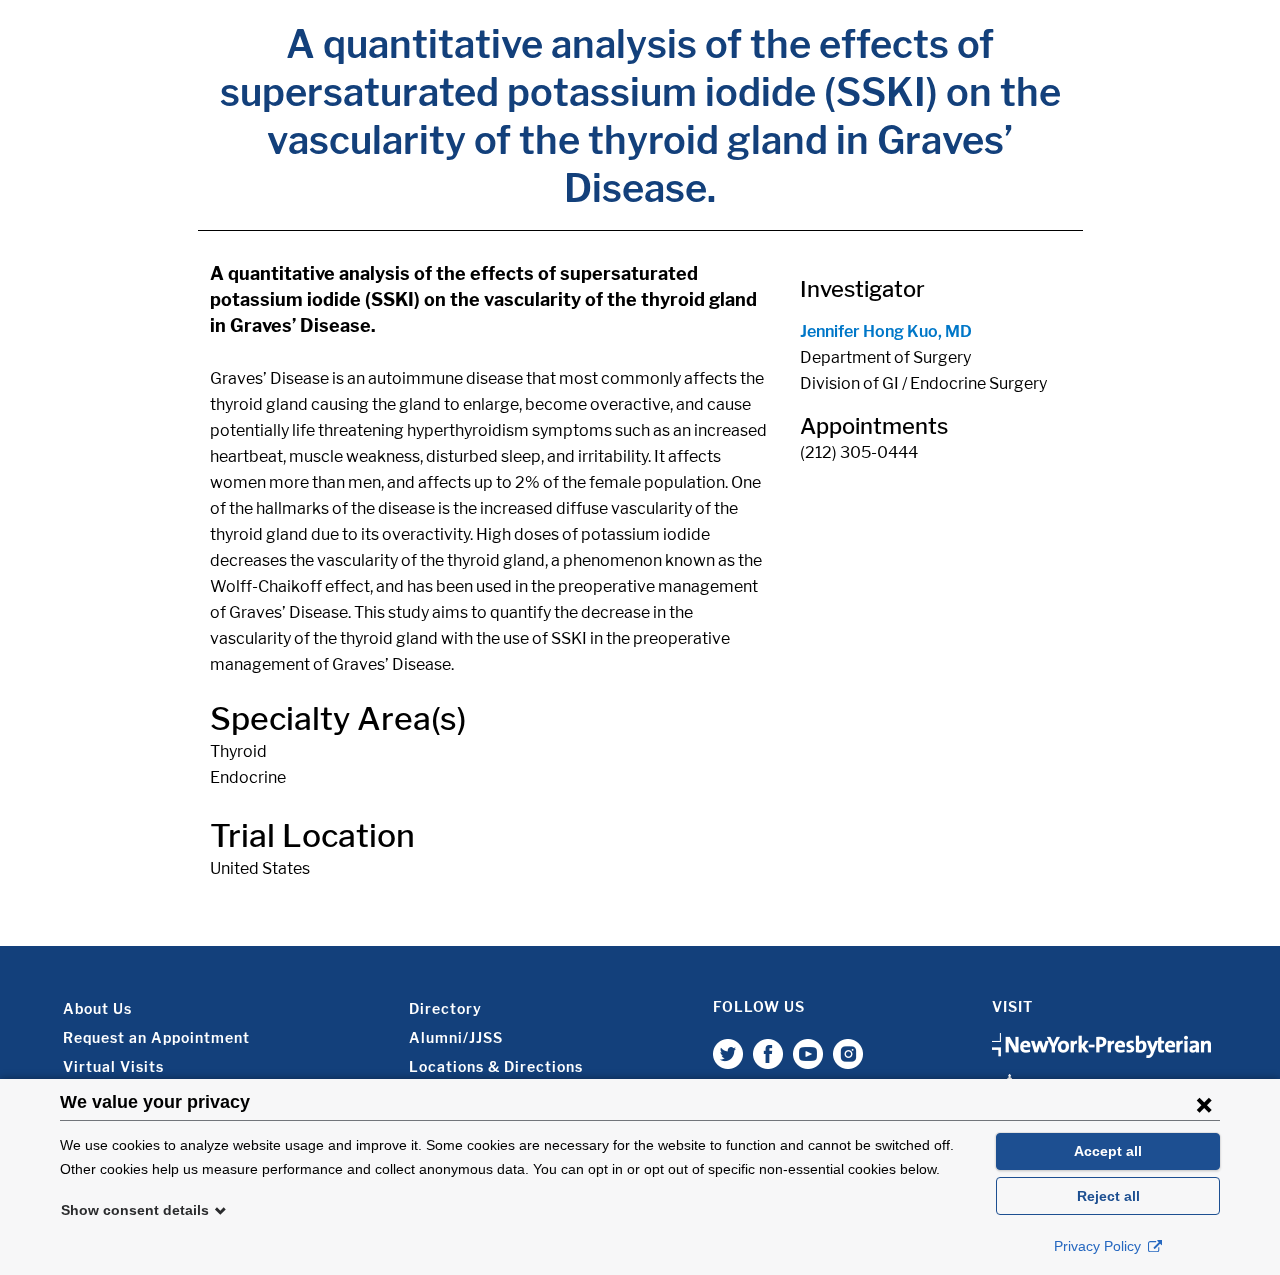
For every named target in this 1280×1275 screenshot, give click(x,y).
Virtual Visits (113, 1066)
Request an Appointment (156, 1037)
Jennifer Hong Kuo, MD (886, 331)
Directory (445, 1008)
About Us (97, 1008)
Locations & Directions (496, 1066)
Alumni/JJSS (456, 1037)
